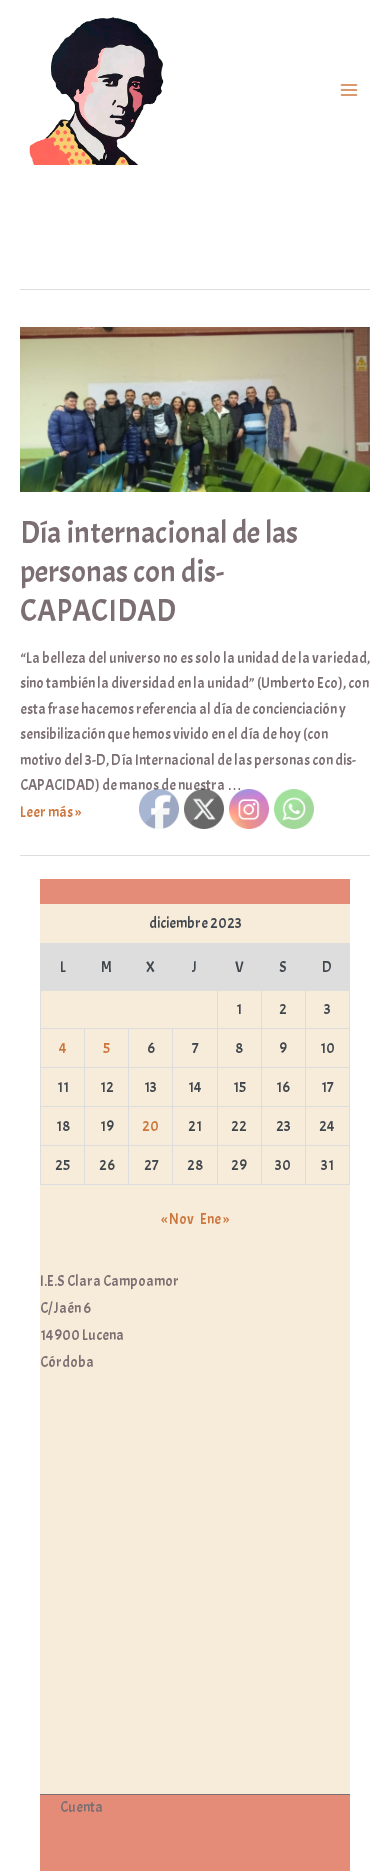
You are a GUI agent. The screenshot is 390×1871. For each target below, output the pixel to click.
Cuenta (81, 1807)
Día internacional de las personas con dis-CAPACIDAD (159, 572)
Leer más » (50, 812)
